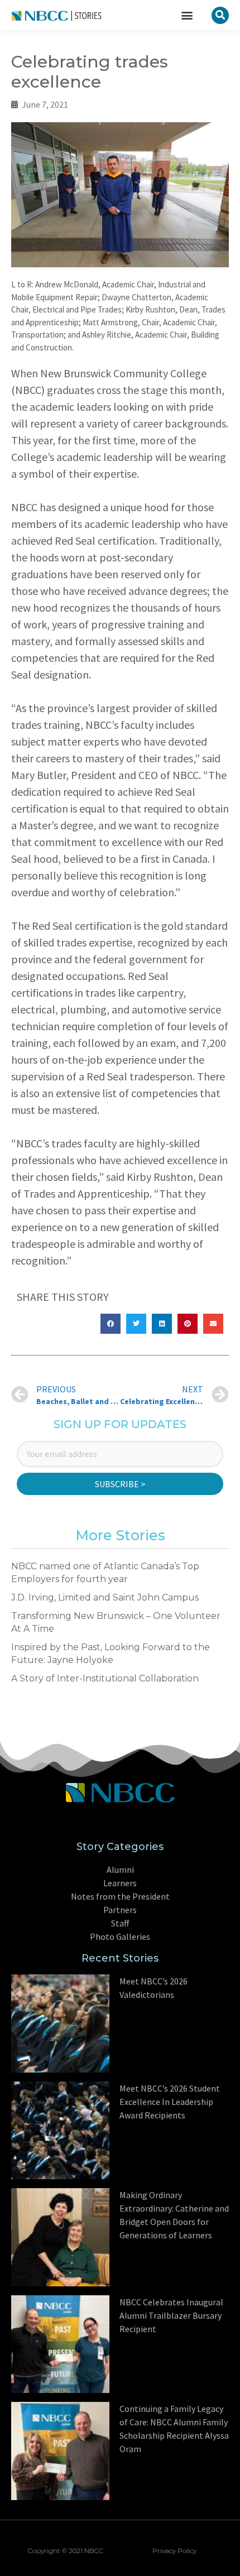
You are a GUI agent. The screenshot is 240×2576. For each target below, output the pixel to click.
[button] (187, 15)
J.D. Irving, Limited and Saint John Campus (105, 1597)
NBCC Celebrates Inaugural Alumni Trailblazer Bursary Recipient (171, 2315)
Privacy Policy (174, 2551)
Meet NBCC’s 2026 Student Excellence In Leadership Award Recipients (170, 2102)
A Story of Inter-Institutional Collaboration (105, 1678)
